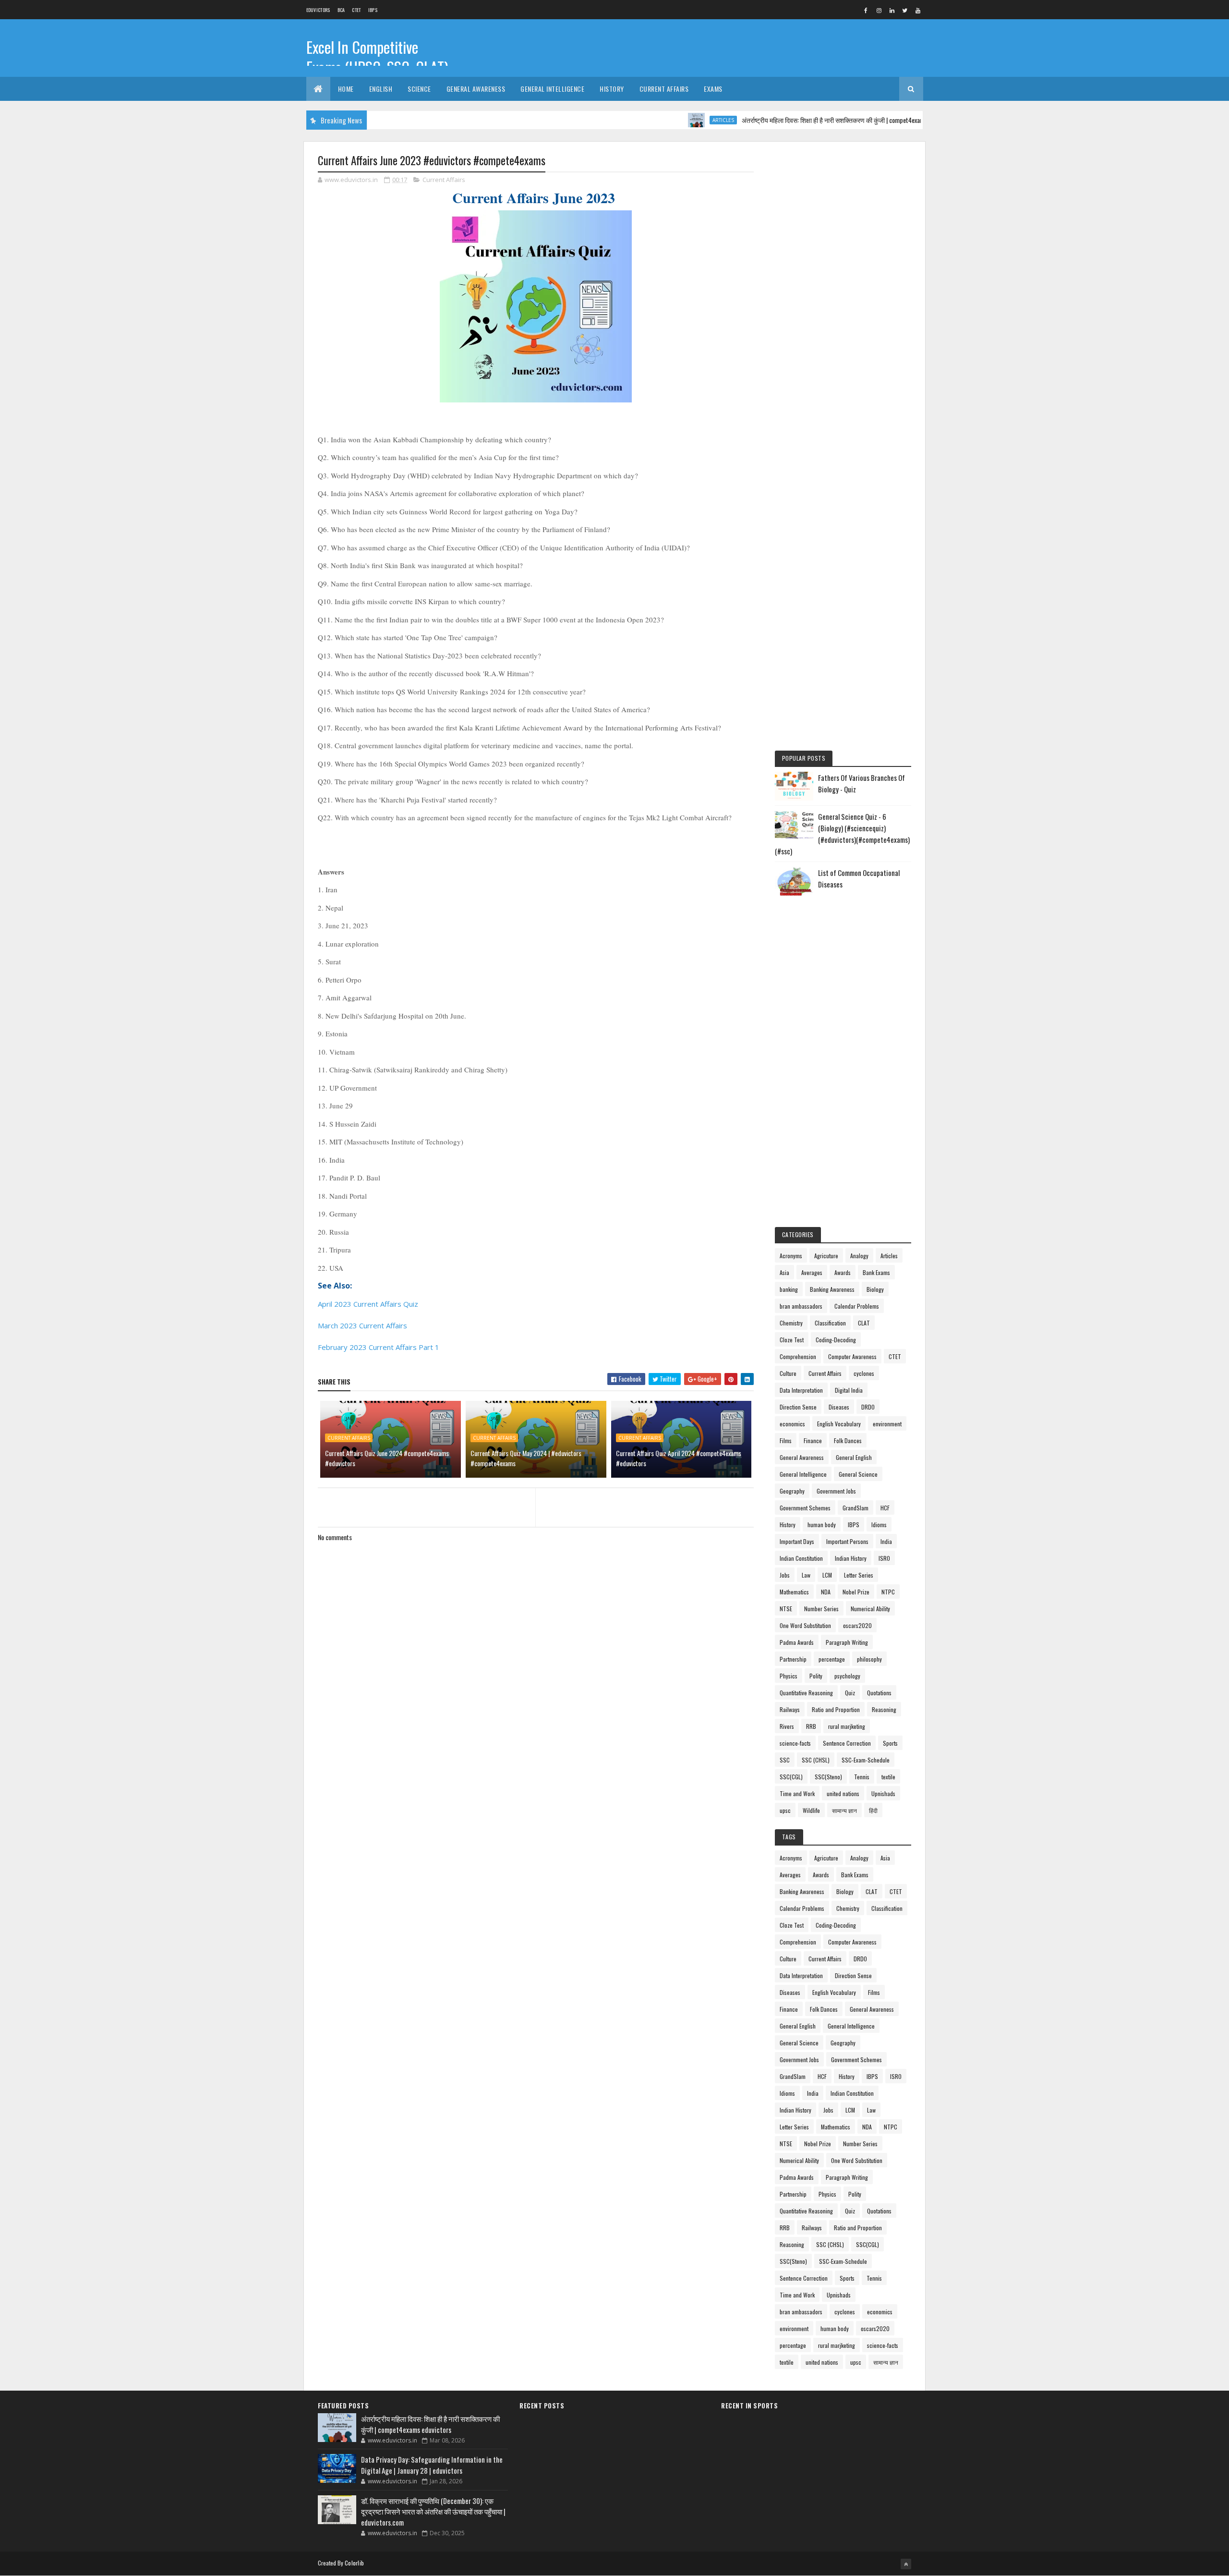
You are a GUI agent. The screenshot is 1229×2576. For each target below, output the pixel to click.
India (886, 1541)
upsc (785, 1810)
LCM (827, 1575)
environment (887, 1424)
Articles (664, 120)
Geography (792, 1491)
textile (888, 1777)
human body (822, 1525)
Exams (713, 89)
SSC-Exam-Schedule (866, 1760)
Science (419, 89)
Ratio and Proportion (836, 1709)
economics (792, 1424)
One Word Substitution (805, 1625)
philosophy (869, 1659)
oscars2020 (857, 1625)
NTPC (888, 1592)
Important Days (797, 1541)
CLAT (864, 1323)
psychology (847, 1676)
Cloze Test (792, 1340)
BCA (341, 10)
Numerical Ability (870, 1609)
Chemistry (791, 1323)
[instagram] (879, 10)
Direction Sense (798, 1407)
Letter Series (859, 1575)
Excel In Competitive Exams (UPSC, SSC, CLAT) (377, 57)
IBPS (373, 10)
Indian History (851, 1558)
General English (854, 1457)
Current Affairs (664, 89)
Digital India (849, 1390)
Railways (790, 1709)
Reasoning (884, 1709)
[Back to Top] (906, 2564)
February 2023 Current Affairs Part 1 (379, 1347)
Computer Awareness (852, 1356)
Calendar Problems (857, 1306)
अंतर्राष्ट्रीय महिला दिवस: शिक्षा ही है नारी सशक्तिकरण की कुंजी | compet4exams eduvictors (789, 120)
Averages (812, 1272)
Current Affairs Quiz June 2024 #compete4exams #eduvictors (387, 1458)
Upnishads (883, 1793)
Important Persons (847, 1541)
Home (346, 89)
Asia (784, 1272)
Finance (813, 1440)
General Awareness (476, 89)
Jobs (785, 1575)
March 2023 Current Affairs (363, 1325)
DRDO (868, 1407)
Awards (843, 1272)
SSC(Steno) (828, 1777)
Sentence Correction (847, 1743)
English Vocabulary (839, 1424)
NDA (826, 1592)
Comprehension (798, 1356)
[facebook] (866, 10)
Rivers (787, 1726)
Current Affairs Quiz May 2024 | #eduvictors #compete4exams (526, 1458)
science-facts (795, 1743)
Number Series (821, 1609)
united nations (843, 1793)
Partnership (793, 1659)
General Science (858, 1474)
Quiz (850, 1693)
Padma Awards (797, 1642)
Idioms (879, 1525)
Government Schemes (805, 1508)
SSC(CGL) (791, 1777)
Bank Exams (876, 1272)
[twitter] (905, 10)
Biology (875, 1289)
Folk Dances (848, 1440)
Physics (789, 1676)
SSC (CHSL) (816, 1760)
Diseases (839, 1407)
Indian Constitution (801, 1558)
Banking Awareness (832, 1289)
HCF (885, 1508)
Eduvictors (318, 10)
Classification (830, 1323)
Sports (890, 1743)
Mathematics (794, 1592)
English (381, 89)
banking (789, 1289)
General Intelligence (552, 89)
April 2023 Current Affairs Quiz (368, 1304)
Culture (788, 1373)
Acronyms (791, 1256)
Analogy (859, 1256)
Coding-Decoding (836, 1340)
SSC (785, 1760)
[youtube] (918, 10)
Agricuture (826, 1256)
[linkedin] (892, 10)
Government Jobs (836, 1491)
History (612, 89)
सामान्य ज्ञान (844, 1810)
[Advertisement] (843, 299)
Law (806, 1575)
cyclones (864, 1373)
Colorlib (354, 2563)
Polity (816, 1676)
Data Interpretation (801, 1390)
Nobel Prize (856, 1592)
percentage (832, 1659)
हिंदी (873, 1810)
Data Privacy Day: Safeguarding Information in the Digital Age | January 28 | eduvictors (432, 2465)
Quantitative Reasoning (806, 1693)
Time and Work (797, 1793)
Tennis (862, 1777)
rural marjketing (847, 1726)
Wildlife (811, 1810)
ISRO (884, 1558)
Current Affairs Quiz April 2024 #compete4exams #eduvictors (679, 1458)
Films (786, 1440)
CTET (356, 10)
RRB (811, 1726)
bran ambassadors (801, 1306)
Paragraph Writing (847, 1642)
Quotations (879, 1693)
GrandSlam (855, 1508)
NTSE (786, 1609)
